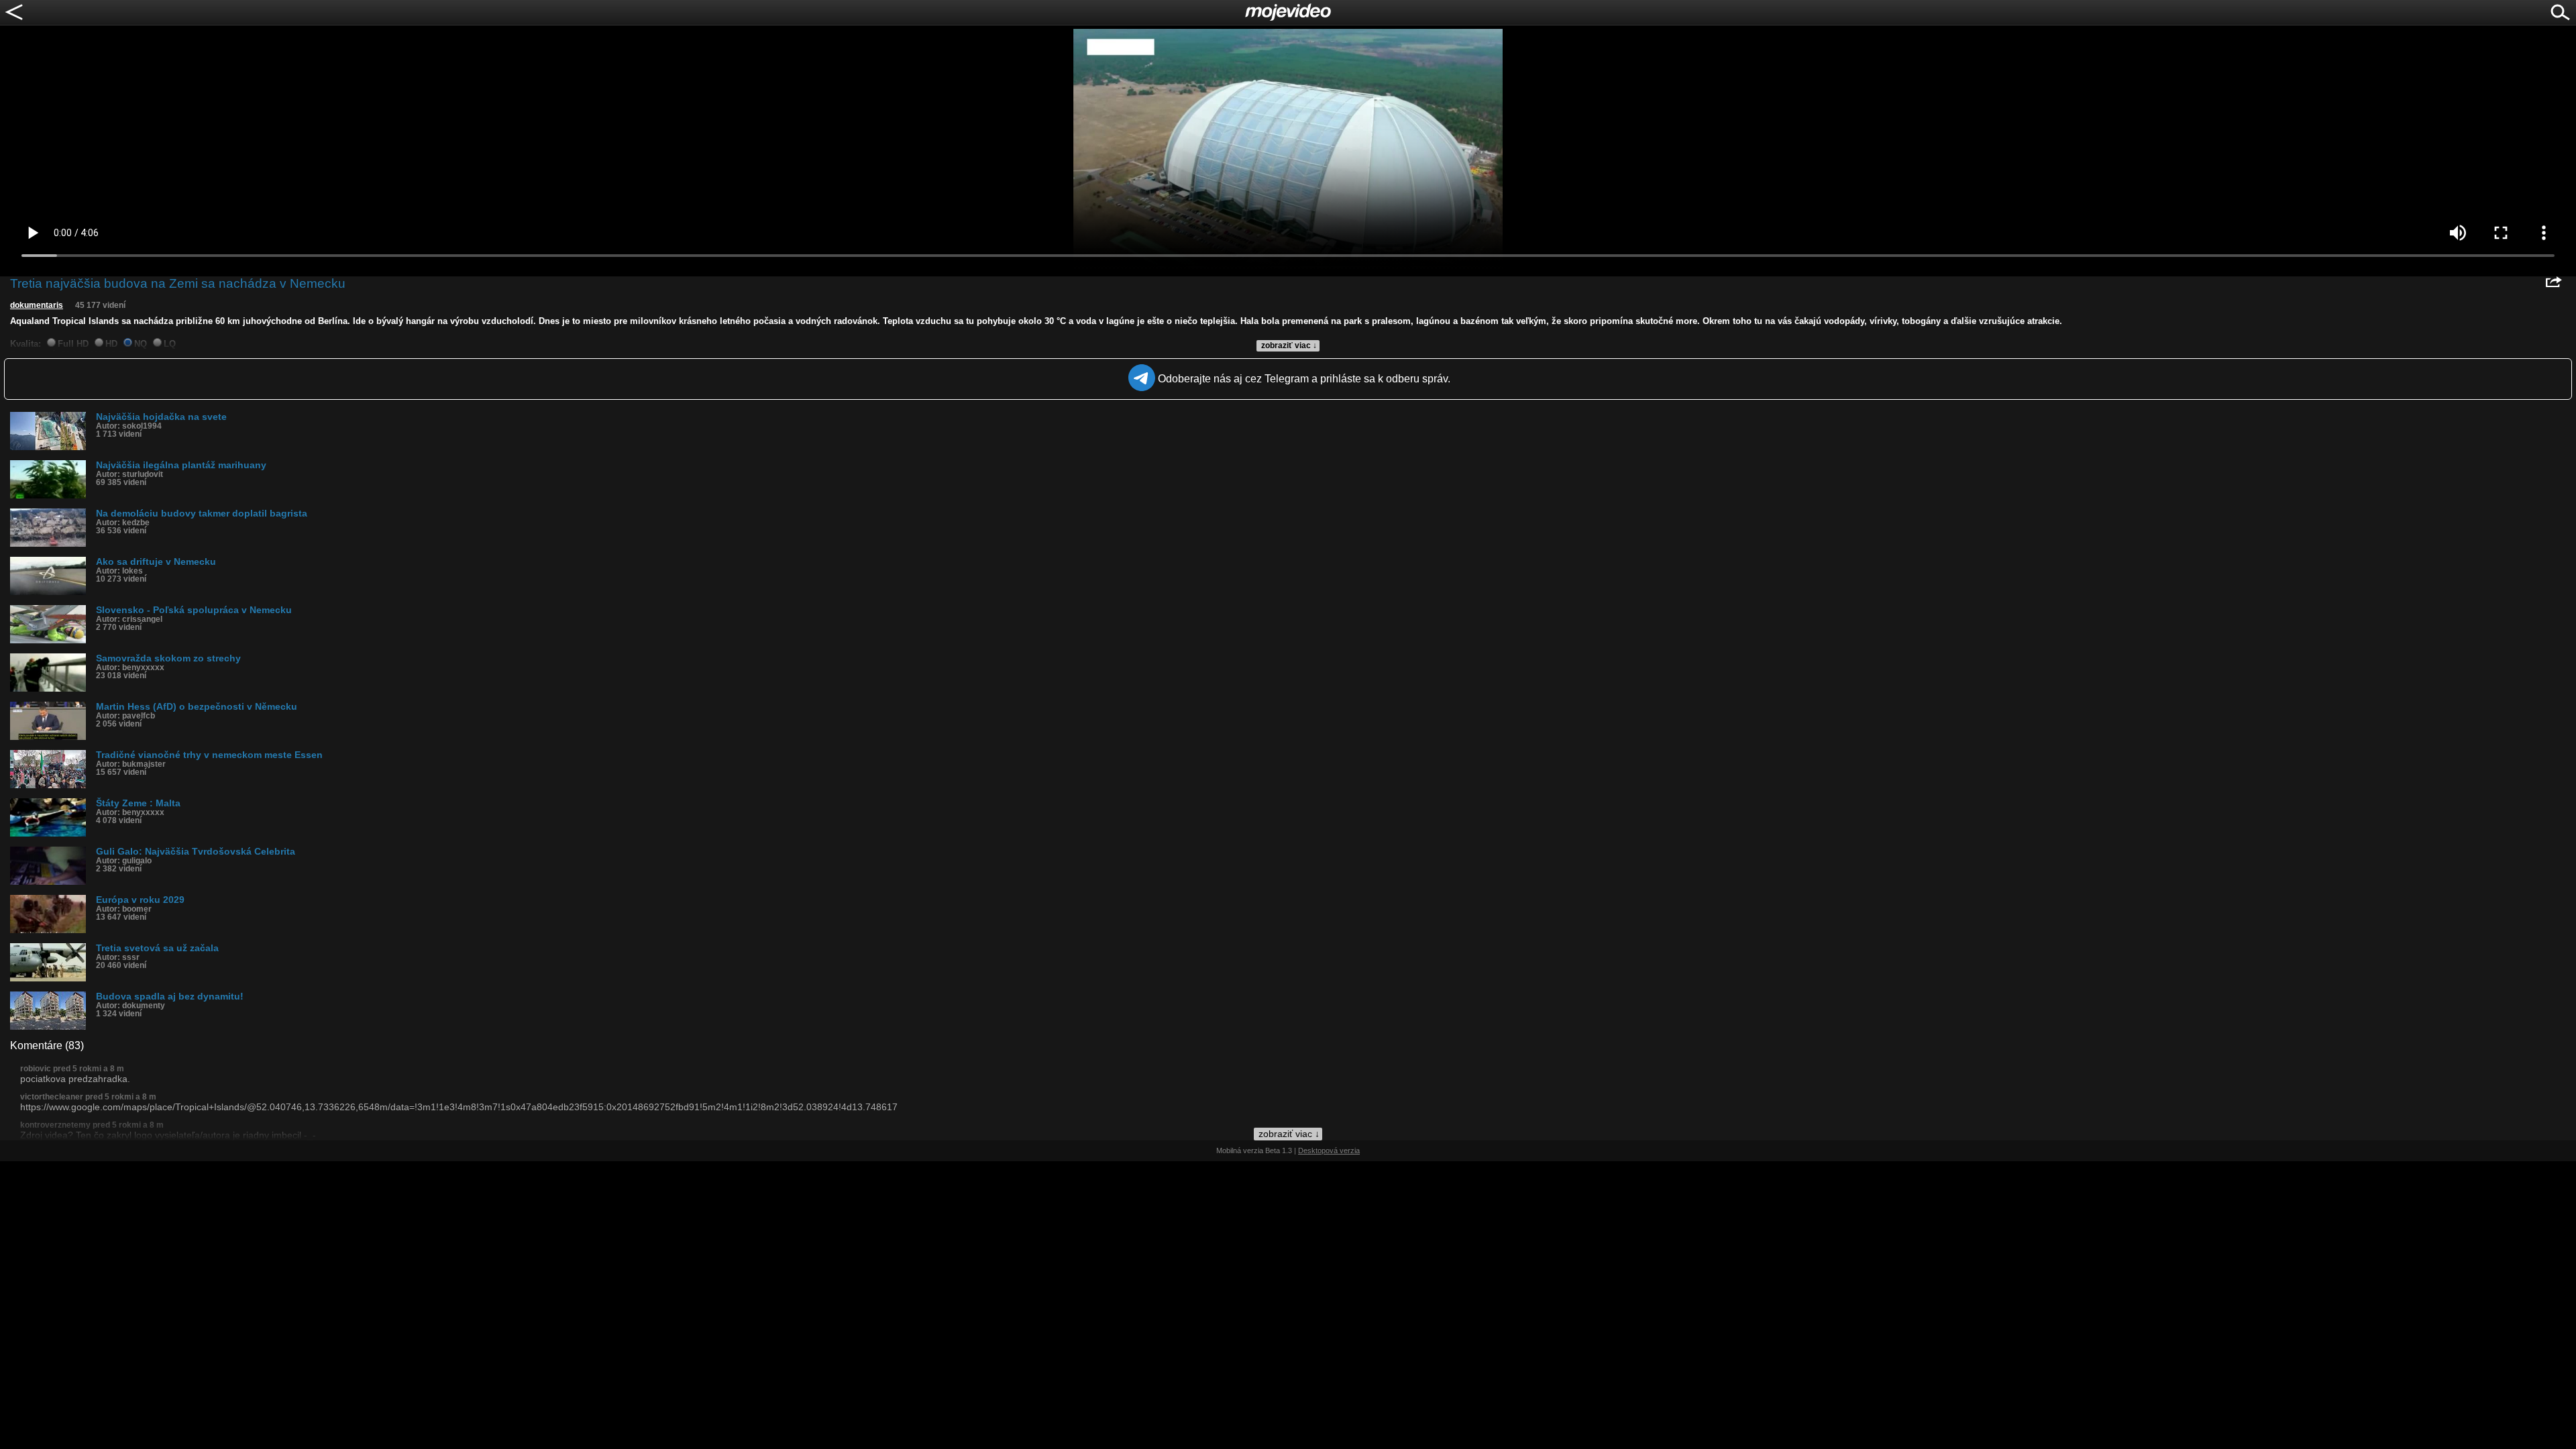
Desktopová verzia (1329, 1150)
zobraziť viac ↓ (1289, 345)
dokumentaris (37, 305)
